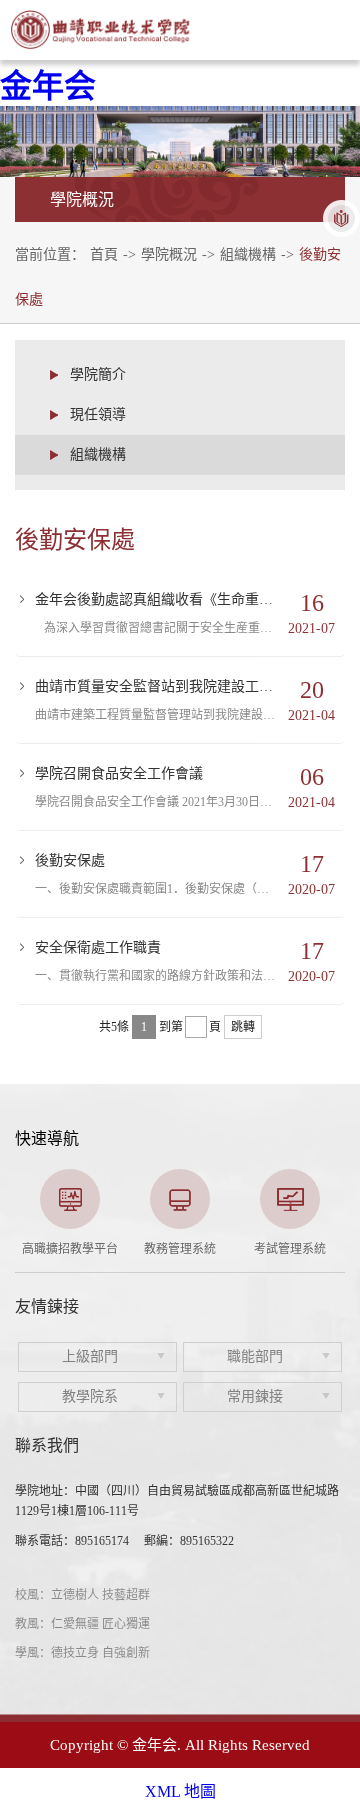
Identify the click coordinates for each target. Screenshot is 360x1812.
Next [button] (335, 1213)
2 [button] (150, 1247)
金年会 (48, 86)
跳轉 (243, 1027)
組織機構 (248, 254)
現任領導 (98, 414)
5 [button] (240, 1247)
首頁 (104, 254)
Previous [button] (25, 1213)
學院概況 (169, 254)
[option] (70, 1213)
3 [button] (180, 1247)
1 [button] (120, 1247)
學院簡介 (98, 374)
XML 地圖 (180, 1791)
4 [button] (210, 1247)
